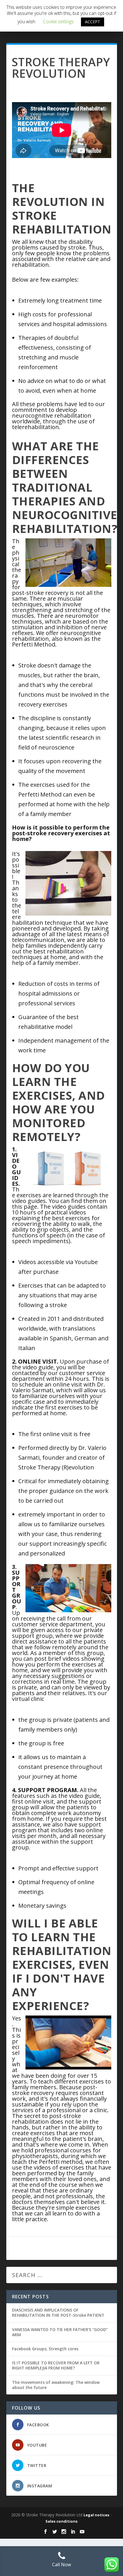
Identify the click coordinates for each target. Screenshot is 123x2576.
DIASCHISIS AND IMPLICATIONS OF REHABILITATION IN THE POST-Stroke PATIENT (58, 2313)
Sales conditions (61, 2521)
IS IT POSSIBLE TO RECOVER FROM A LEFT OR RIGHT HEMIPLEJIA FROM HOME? (56, 2365)
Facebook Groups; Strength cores (45, 2349)
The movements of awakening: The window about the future (56, 2385)
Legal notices (96, 2515)
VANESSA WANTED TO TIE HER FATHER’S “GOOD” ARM (60, 2332)
